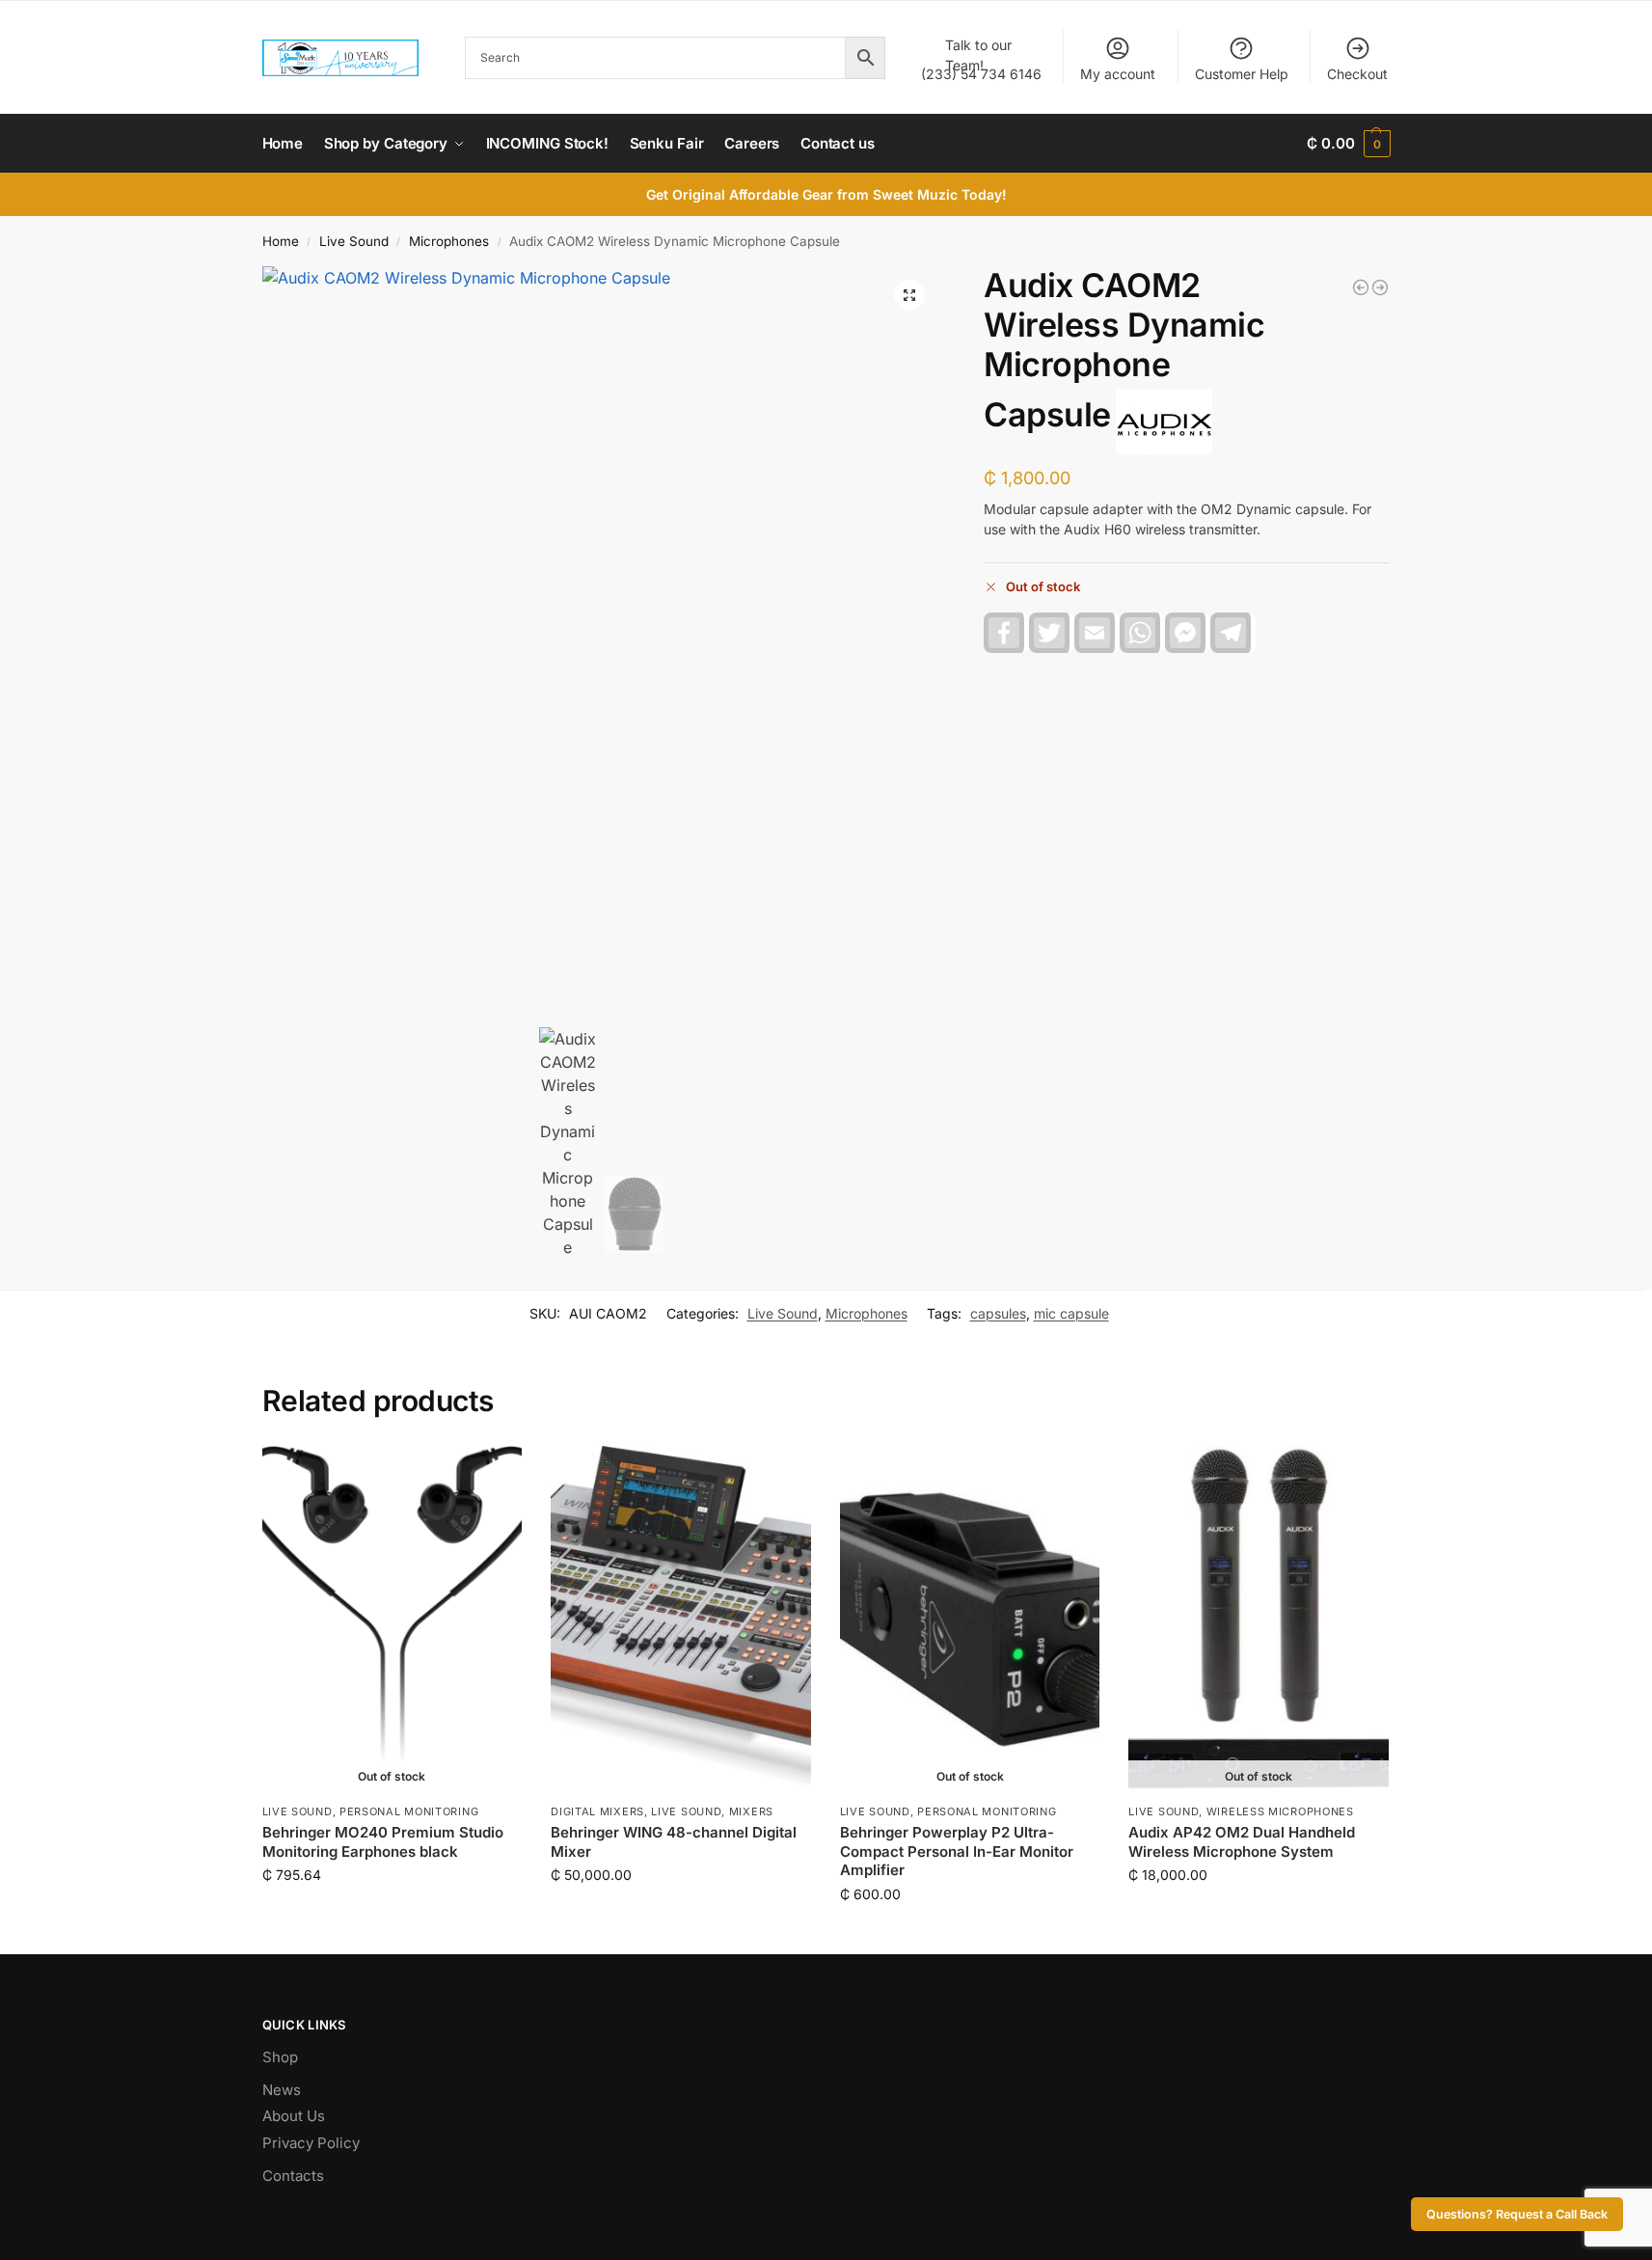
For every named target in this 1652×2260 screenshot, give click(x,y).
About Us (294, 2116)
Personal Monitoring (409, 1811)
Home (281, 241)
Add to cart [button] (680, 1915)
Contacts (293, 2176)
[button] (1348, 144)
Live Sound (354, 241)
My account (1118, 74)
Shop (280, 2057)
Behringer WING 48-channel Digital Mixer (674, 1842)
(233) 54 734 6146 (981, 59)
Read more (392, 1915)
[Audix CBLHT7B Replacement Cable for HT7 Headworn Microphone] (1380, 287)
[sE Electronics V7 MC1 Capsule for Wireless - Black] (1361, 287)
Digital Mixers (597, 1811)
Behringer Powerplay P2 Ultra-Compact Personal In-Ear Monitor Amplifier (957, 1851)
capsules (998, 1313)
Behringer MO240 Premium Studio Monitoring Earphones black (383, 1842)
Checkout (1357, 74)
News (282, 2090)
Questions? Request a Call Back (1517, 2214)
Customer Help (1242, 74)
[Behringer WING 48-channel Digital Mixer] (681, 1620)
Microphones (449, 241)
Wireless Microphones (1280, 1811)
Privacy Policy (311, 2143)
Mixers (751, 1811)
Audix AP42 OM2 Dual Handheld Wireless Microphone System (1242, 1842)
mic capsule (1071, 1313)
